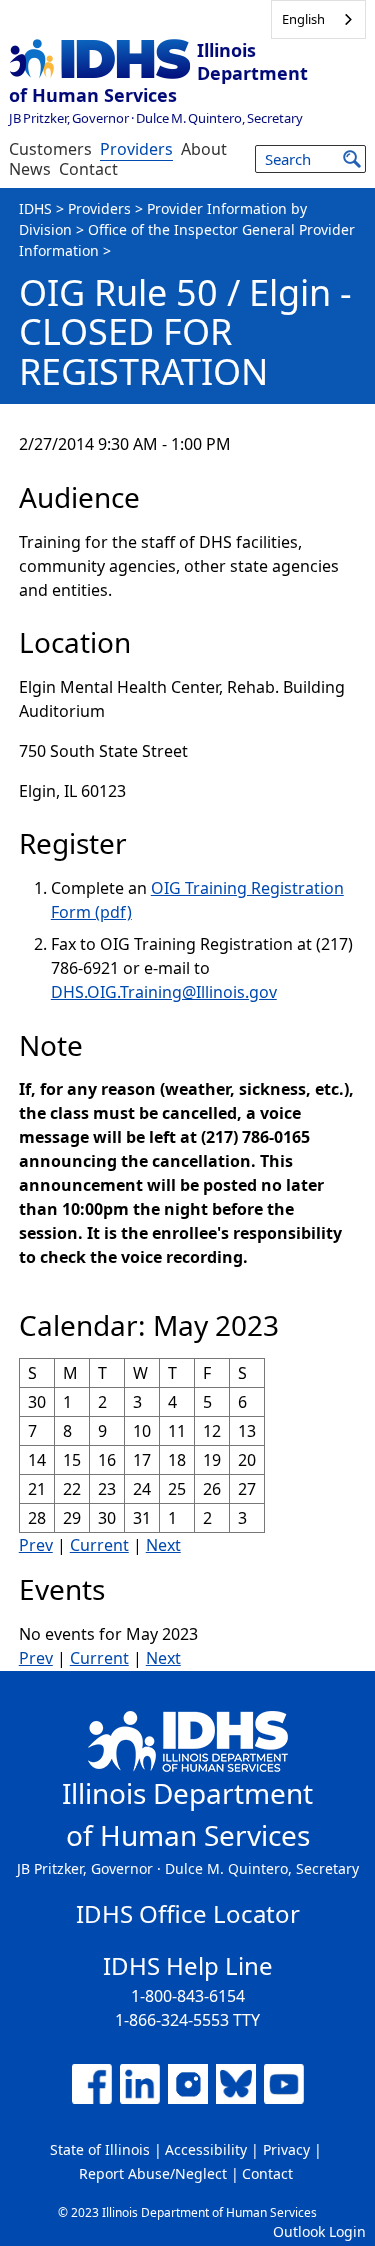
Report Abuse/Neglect (153, 2173)
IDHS (35, 208)
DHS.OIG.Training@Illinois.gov (164, 992)
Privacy (286, 2149)
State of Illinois (100, 2149)
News (30, 169)
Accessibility (206, 2149)
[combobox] (318, 19)
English (303, 19)
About (204, 149)
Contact (88, 169)
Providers (136, 149)
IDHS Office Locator (188, 1913)
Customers (50, 149)
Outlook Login (319, 2231)
